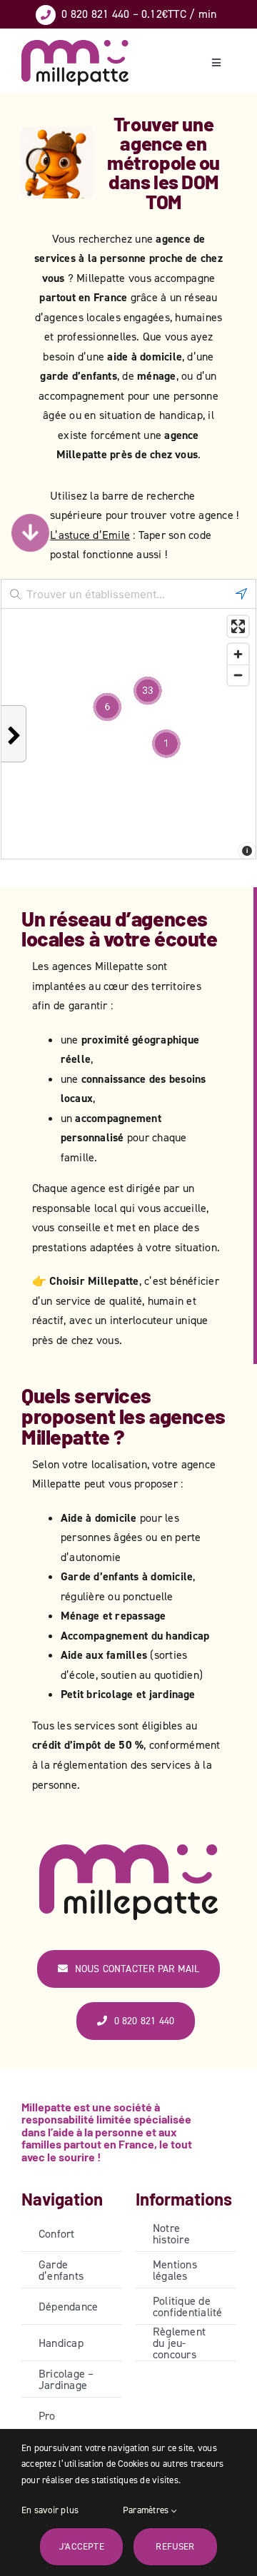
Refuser (175, 2546)
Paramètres (147, 2510)
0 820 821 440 (95, 14)
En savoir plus (50, 2510)
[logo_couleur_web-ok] (75, 46)
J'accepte (82, 2546)
